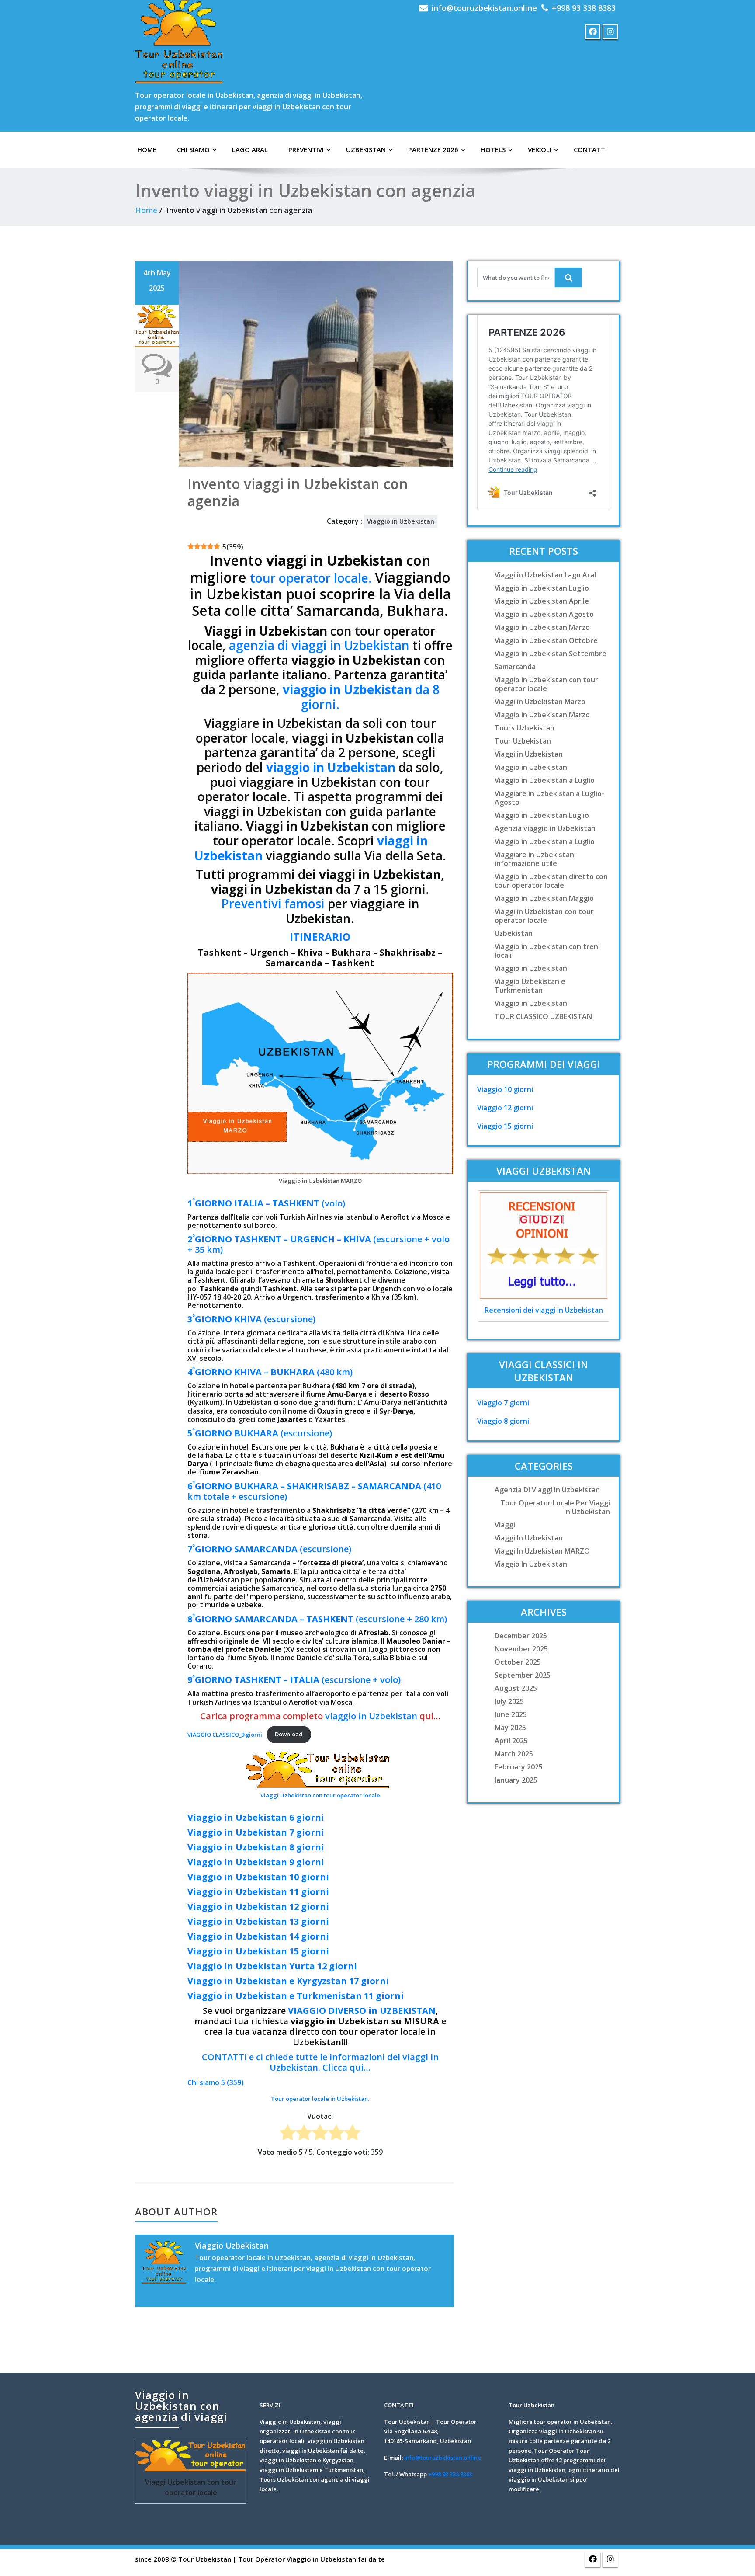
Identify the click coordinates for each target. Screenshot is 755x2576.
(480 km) (270, 1372)
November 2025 (521, 1649)
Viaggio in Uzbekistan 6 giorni (256, 1817)
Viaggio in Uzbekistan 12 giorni (258, 1907)
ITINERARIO (320, 937)
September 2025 (523, 1675)
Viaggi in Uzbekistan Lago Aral (545, 575)
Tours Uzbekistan (525, 728)
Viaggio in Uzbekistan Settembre (551, 654)
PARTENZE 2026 (433, 149)
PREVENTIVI (306, 149)
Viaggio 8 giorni (503, 1421)
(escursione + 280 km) (317, 1619)
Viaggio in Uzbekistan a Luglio (545, 780)
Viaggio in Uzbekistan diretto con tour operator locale (551, 881)
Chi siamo (193, 149)
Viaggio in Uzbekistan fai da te (336, 2559)
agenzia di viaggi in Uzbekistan (319, 645)
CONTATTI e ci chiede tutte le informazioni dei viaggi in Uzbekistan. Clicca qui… (320, 2062)
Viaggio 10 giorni (505, 1089)
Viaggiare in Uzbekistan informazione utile (534, 859)
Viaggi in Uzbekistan (529, 754)
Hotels (493, 149)
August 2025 (516, 1688)
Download (289, 1734)
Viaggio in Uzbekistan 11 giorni (258, 1892)
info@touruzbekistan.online (484, 8)
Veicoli (540, 149)
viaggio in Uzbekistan (331, 767)
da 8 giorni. (361, 697)
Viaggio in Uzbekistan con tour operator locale (546, 684)
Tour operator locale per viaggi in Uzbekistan (555, 1507)
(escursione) (251, 1319)
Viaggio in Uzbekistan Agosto (544, 614)
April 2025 (511, 1741)
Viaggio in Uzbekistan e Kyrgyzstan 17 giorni (288, 1981)
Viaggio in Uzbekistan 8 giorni (256, 1847)
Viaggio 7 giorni (503, 1403)
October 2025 (518, 1662)
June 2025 (511, 1714)
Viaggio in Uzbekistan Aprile (542, 601)
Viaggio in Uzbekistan (401, 521)
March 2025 (514, 1754)
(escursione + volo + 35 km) (319, 1244)
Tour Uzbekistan (523, 741)
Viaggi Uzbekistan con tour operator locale (320, 1795)
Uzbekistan (366, 149)
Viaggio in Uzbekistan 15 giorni (258, 1951)
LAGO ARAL (250, 149)
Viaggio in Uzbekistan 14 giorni (258, 1936)
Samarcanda (515, 667)
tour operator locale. (312, 578)
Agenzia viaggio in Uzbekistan (545, 828)
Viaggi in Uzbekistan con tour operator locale (544, 916)
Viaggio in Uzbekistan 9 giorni (256, 1862)
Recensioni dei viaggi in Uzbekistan (544, 1310)
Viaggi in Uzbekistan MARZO (542, 1551)
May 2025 (510, 1728)
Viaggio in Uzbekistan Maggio (544, 898)
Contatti (590, 149)
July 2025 (509, 1701)
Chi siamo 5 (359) (216, 2082)
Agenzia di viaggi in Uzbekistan (547, 1490)
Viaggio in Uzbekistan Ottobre (546, 640)
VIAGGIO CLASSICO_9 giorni (225, 1734)
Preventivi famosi (273, 904)
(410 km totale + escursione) (314, 1491)
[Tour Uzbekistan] (179, 42)
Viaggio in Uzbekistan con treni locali (547, 951)
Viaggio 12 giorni (505, 1108)
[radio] (288, 2134)
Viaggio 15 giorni (505, 1126)
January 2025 (516, 1780)
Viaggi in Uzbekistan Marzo (540, 702)
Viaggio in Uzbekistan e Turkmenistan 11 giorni (296, 1996)
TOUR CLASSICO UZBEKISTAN (543, 1016)
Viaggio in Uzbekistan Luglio (542, 588)
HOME (147, 149)
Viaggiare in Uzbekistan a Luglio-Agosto (549, 798)
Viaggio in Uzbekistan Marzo (542, 627)
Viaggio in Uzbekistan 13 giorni (258, 1921)
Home (146, 210)
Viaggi (505, 1525)
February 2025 (519, 1767)
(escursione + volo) (294, 1680)
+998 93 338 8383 (584, 8)
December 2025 (521, 1636)
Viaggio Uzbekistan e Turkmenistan (530, 986)
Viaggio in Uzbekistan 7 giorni (256, 1832)
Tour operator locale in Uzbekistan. (320, 2099)
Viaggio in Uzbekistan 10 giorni (258, 1877)
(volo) (266, 1203)
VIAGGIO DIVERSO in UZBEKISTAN (362, 2011)
